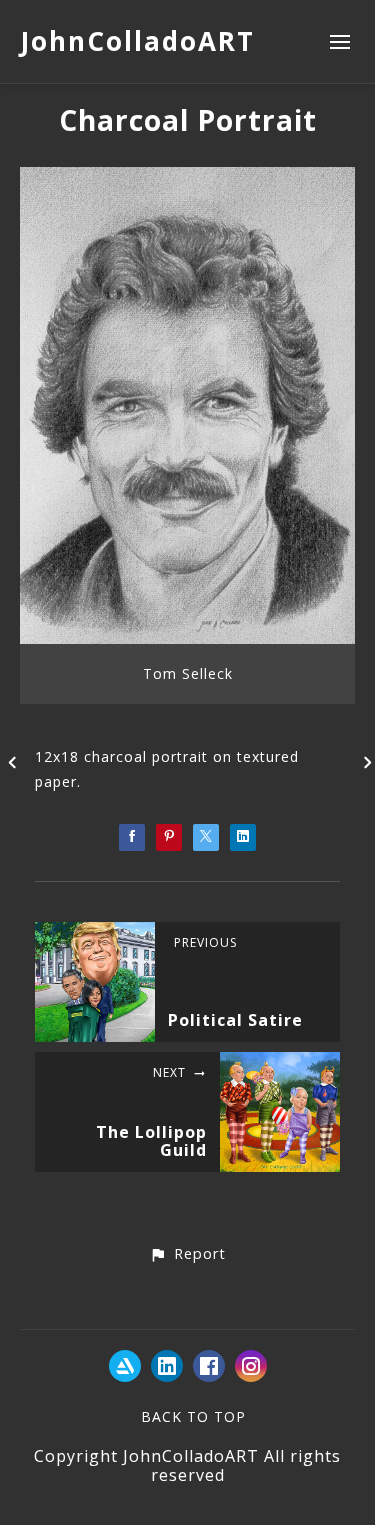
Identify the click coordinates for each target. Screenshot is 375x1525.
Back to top (193, 1416)
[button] (187, 1255)
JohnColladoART (137, 41)
